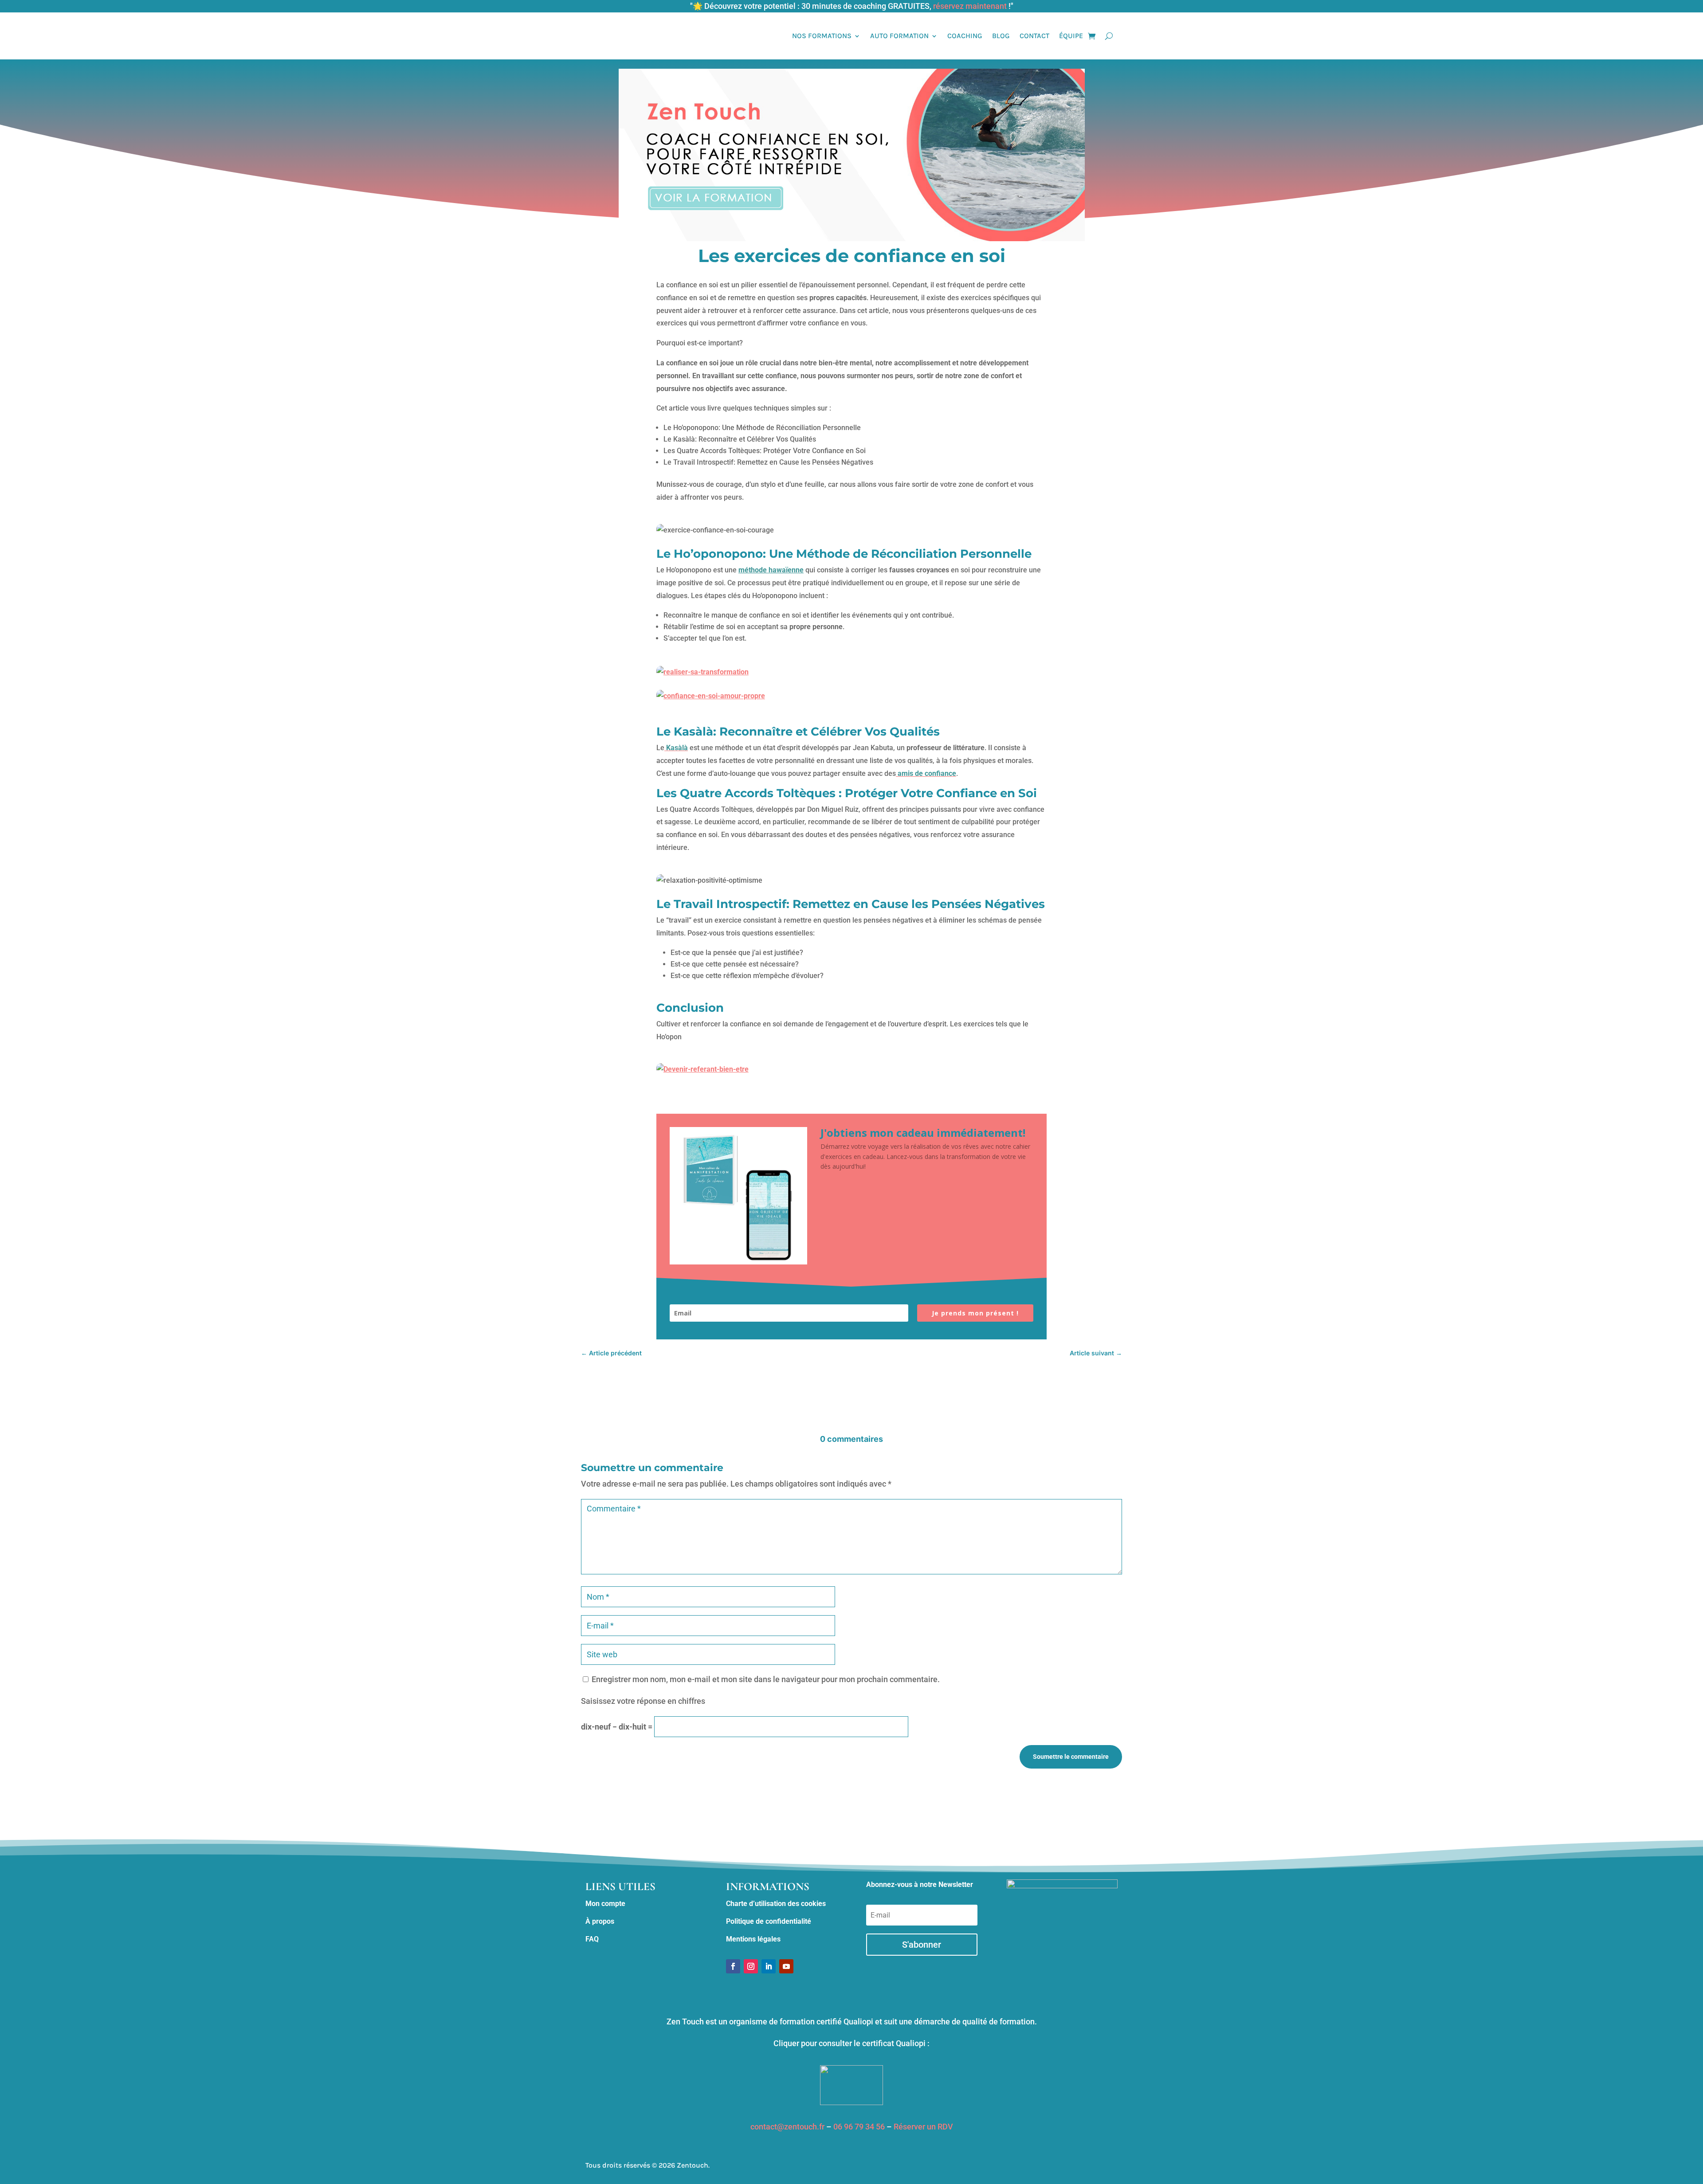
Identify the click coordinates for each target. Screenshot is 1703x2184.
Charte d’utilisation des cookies (776, 1904)
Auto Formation (899, 36)
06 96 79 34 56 (859, 2127)
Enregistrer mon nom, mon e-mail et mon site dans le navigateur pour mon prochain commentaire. (766, 1679)
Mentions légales (753, 1939)
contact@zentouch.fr (787, 2127)
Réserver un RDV (923, 2127)
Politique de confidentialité (769, 1921)
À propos (600, 1921)
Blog (1001, 36)
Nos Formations (822, 36)
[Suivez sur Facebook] (733, 1966)
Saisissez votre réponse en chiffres (643, 1701)
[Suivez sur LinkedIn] (769, 1966)
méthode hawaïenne (771, 570)
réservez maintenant (970, 6)
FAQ (592, 1939)
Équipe (1071, 36)
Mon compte (605, 1904)
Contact (1034, 36)
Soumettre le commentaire (1071, 1757)
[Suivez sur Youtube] (786, 1966)
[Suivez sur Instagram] (751, 1966)
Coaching (965, 36)
